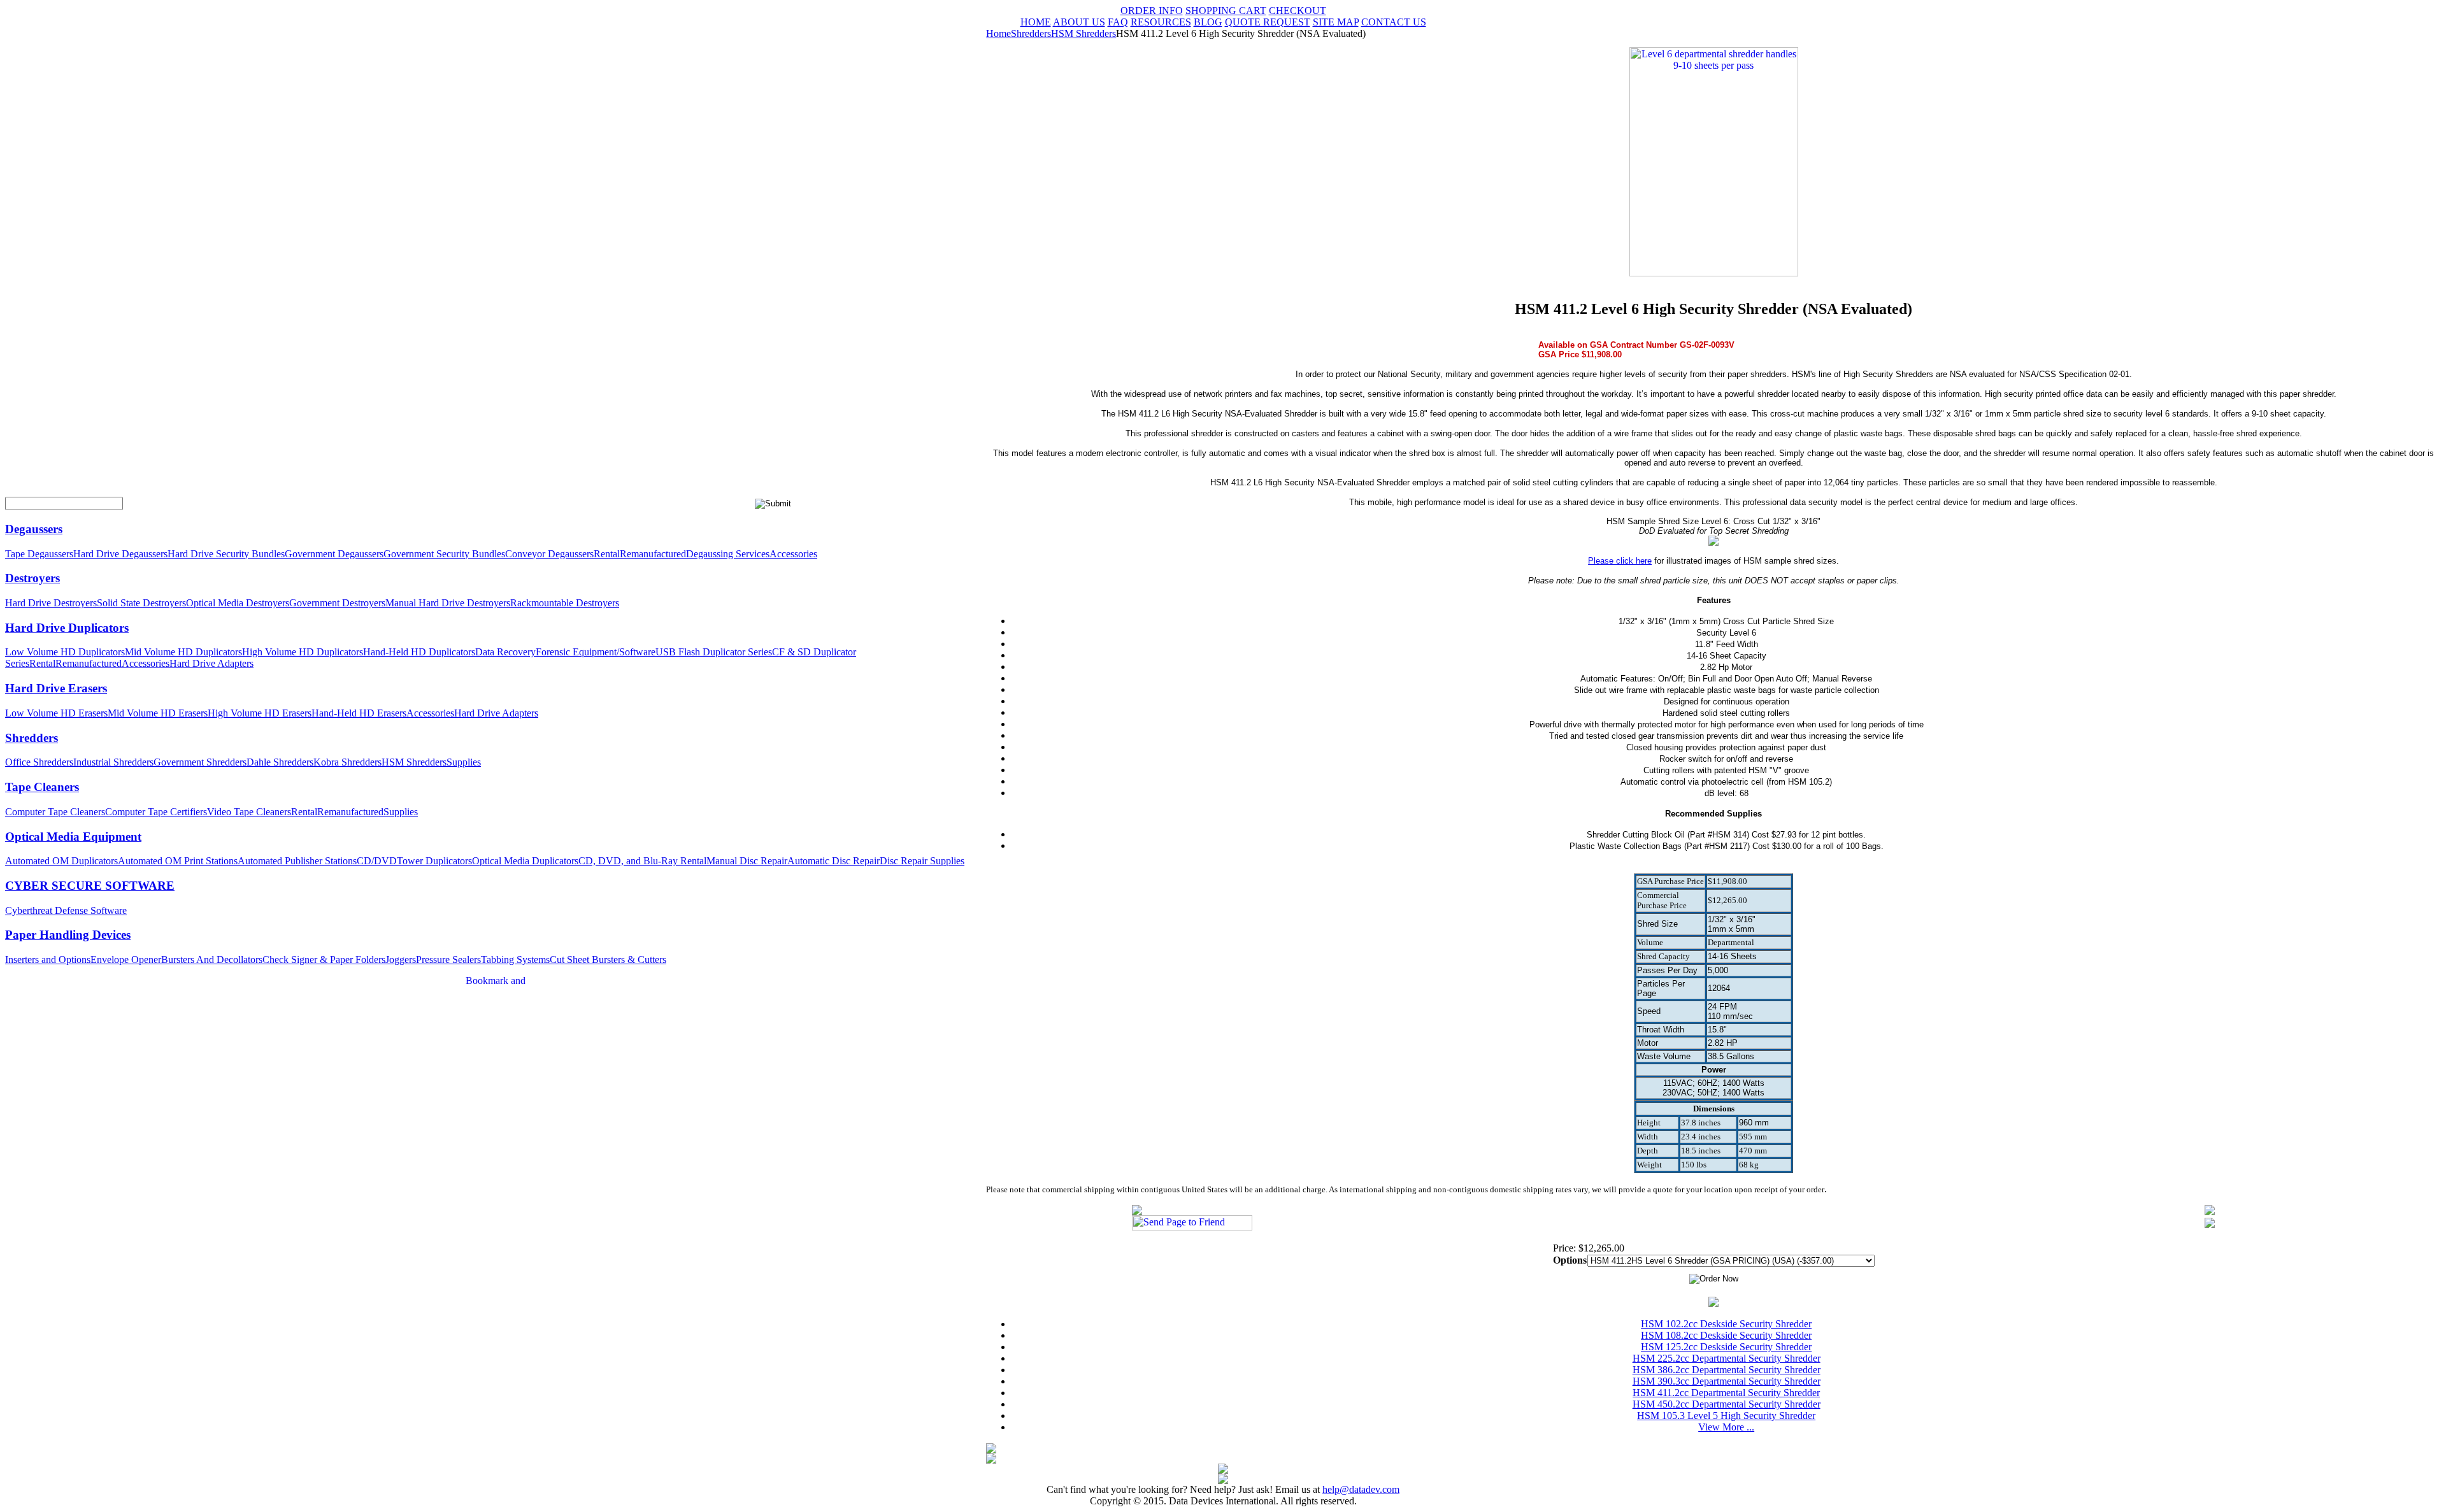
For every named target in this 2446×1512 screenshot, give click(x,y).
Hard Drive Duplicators (67, 628)
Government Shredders (200, 762)
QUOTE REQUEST (1268, 22)
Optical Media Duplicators (525, 861)
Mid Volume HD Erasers (158, 713)
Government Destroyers (337, 603)
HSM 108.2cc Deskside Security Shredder (1726, 1335)
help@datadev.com (1361, 1489)
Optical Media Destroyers (238, 603)
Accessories (793, 554)
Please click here (1620, 561)
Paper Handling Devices (68, 935)
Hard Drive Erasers (56, 688)
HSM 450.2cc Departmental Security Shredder (1727, 1404)
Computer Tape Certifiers (156, 812)
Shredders (32, 738)
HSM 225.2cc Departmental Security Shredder (1727, 1358)
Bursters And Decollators (212, 959)
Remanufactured (653, 554)
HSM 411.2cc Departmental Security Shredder (1726, 1393)
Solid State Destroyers (141, 603)
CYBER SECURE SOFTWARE (90, 886)
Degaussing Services (728, 554)
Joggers (401, 959)
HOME (1036, 22)
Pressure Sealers (448, 959)
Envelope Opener (126, 959)
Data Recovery (505, 652)
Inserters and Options (48, 959)
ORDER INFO (1152, 11)
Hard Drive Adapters (211, 663)
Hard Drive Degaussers (120, 554)
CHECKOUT (1298, 11)
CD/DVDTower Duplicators (414, 861)
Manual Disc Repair (747, 861)
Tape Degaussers (39, 554)
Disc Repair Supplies (922, 861)
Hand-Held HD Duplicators (419, 652)
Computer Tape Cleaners (55, 812)
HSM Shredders (414, 762)
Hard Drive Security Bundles (226, 554)
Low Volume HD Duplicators (65, 652)
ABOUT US (1079, 22)
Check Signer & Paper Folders (324, 959)
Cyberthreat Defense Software (66, 910)
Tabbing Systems (515, 959)
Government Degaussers (334, 554)
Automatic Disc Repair (833, 861)
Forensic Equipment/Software (596, 652)
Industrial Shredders (113, 762)
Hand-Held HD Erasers (359, 713)
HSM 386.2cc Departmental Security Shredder (1727, 1370)
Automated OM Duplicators (61, 861)
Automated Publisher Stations (297, 861)
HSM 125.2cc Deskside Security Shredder (1726, 1347)
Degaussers (34, 529)
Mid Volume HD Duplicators (183, 652)
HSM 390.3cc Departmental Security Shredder (1727, 1381)
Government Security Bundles (444, 554)
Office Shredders (39, 762)
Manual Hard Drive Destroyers (448, 603)
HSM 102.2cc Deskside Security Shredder (1726, 1324)
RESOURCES (1161, 22)
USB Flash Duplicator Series (714, 652)
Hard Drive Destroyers (51, 603)
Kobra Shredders (347, 762)
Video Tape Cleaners (249, 812)
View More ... (1726, 1427)
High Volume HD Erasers (260, 713)
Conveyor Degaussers (549, 554)
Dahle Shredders (280, 762)
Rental (607, 554)
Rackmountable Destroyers (565, 603)
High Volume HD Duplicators (303, 652)
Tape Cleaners (42, 787)
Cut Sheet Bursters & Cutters (608, 959)
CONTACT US (1394, 22)
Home (998, 33)
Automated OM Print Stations (178, 861)
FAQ (1118, 22)
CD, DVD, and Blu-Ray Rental (642, 861)
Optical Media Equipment (73, 837)
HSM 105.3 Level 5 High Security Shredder (1726, 1416)
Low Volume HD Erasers (56, 713)
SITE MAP (1336, 22)
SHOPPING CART (1226, 11)
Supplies (464, 762)
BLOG (1208, 22)
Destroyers (32, 578)
